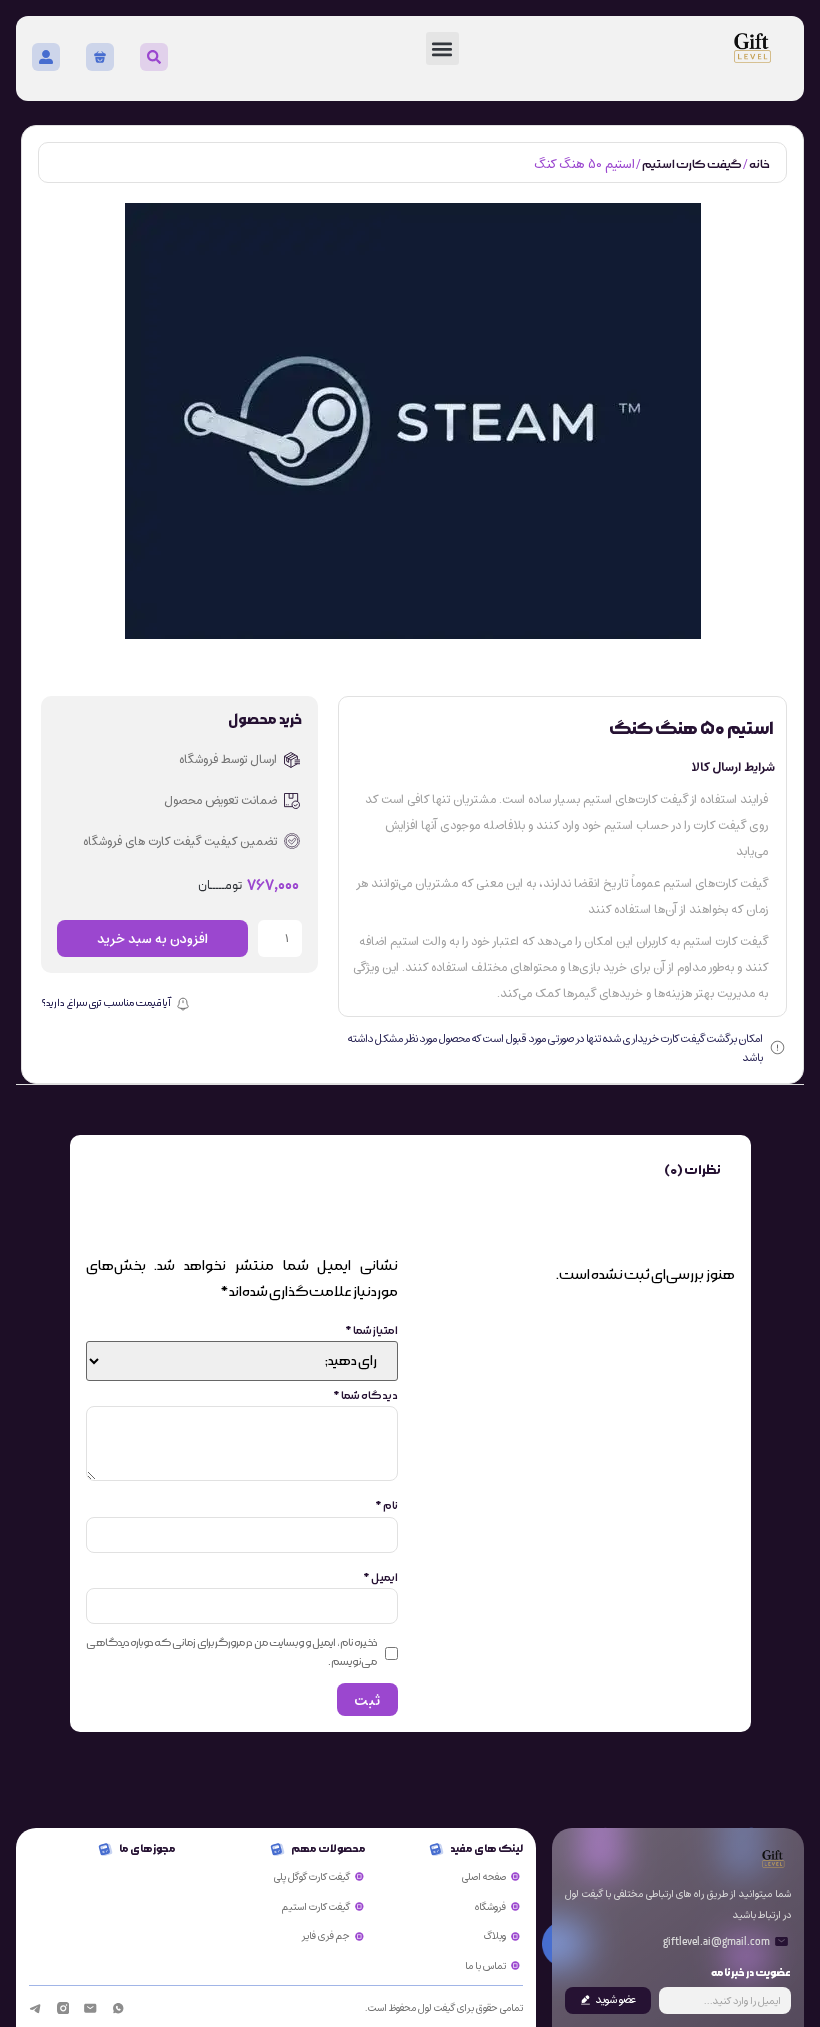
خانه (759, 164)
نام (386, 1506)
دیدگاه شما (365, 1396)
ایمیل (380, 1578)
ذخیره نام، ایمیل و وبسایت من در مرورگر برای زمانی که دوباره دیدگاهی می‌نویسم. (232, 1652)
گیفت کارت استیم (692, 164)
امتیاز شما (371, 1331)
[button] (442, 48)
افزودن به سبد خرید (152, 939)
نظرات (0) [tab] (692, 1170)
